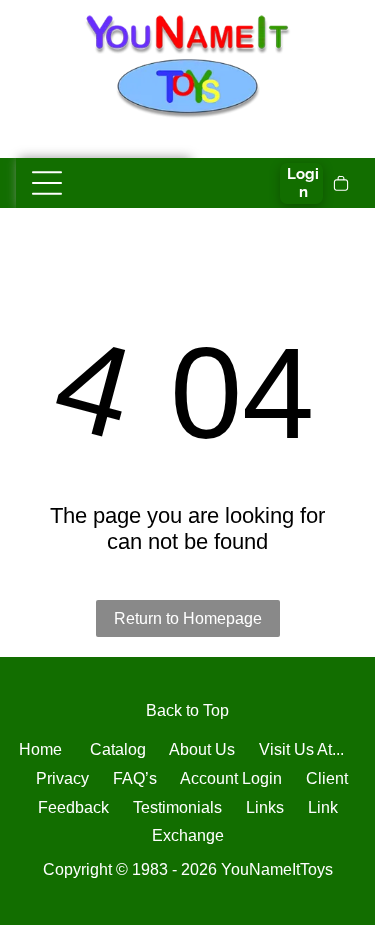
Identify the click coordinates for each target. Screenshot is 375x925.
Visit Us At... (301, 749)
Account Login (231, 778)
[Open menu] (47, 183)
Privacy (62, 778)
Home (40, 749)
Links (265, 807)
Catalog (118, 749)
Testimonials (177, 807)
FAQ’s (135, 778)
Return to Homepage (188, 618)
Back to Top (187, 710)
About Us (202, 749)
